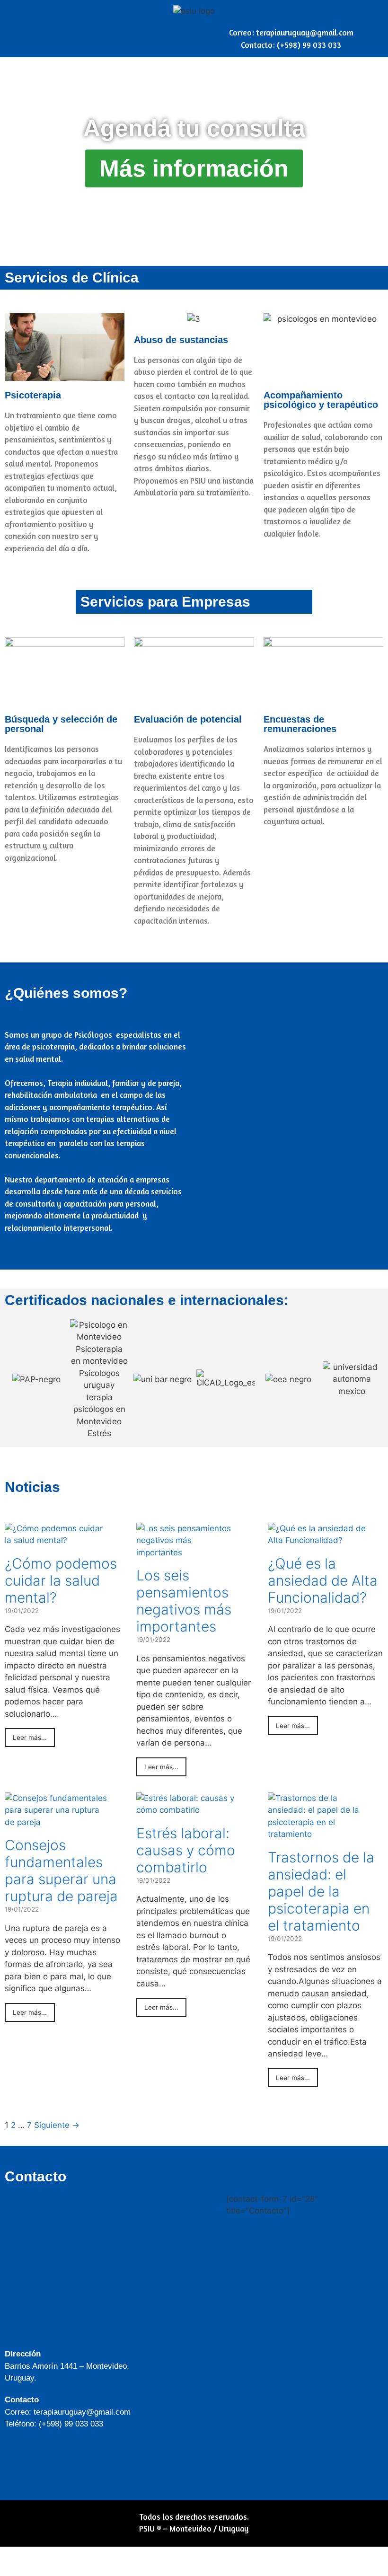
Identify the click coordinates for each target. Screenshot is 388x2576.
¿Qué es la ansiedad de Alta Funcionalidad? (323, 1580)
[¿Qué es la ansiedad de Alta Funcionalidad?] (319, 1540)
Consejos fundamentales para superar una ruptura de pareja (61, 1870)
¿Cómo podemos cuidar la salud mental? (61, 1580)
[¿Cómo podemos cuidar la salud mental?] (56, 1540)
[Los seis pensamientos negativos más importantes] (188, 1553)
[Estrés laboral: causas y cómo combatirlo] (188, 1810)
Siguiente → (57, 2125)
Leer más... (30, 1738)
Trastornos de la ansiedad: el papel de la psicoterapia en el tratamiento (321, 1891)
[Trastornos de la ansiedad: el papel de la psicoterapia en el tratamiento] (319, 1834)
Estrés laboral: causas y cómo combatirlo (186, 1850)
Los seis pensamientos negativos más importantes (184, 1601)
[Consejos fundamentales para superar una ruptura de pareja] (56, 1822)
